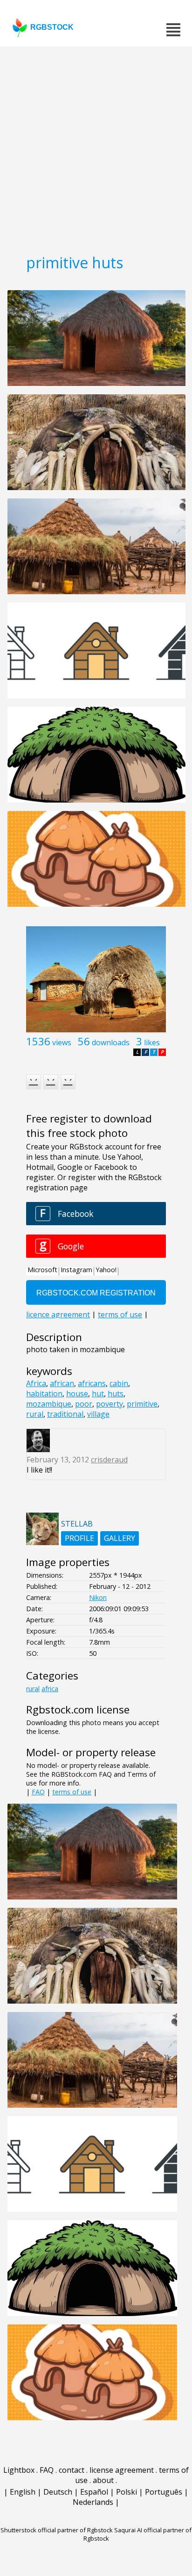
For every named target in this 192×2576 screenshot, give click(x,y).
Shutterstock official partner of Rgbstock (57, 2530)
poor (84, 1404)
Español (94, 2492)
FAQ (38, 1792)
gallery (120, 1538)
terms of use (72, 1792)
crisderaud (109, 1460)
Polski (127, 2492)
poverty (110, 1404)
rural (35, 1414)
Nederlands (93, 2502)
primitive (142, 1404)
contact (72, 2470)
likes (152, 1042)
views (62, 1042)
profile (79, 1538)
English (23, 2492)
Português (164, 2492)
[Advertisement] (96, 147)
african (62, 1383)
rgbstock (52, 27)
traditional (65, 1414)
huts (116, 1394)
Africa (36, 1383)
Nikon (98, 1597)
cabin (119, 1383)
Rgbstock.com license (78, 1710)
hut (98, 1394)
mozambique (49, 1404)
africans (92, 1383)
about (103, 2480)
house (77, 1394)
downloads (111, 1042)
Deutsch (58, 2492)
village (98, 1414)
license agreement (122, 2470)
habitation (44, 1394)
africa (50, 1689)
